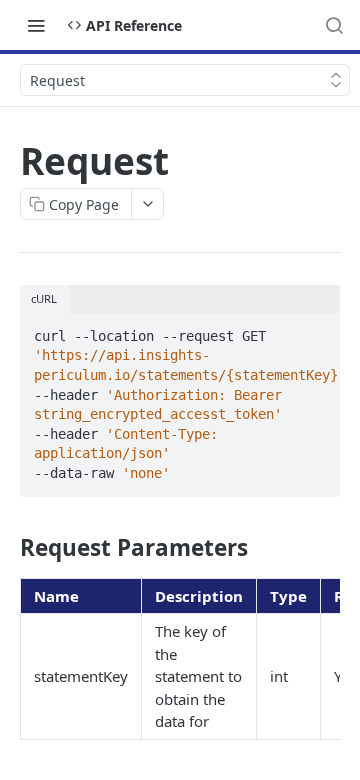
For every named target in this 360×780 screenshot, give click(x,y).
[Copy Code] (316, 330)
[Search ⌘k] (334, 25)
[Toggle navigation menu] (36, 25)
